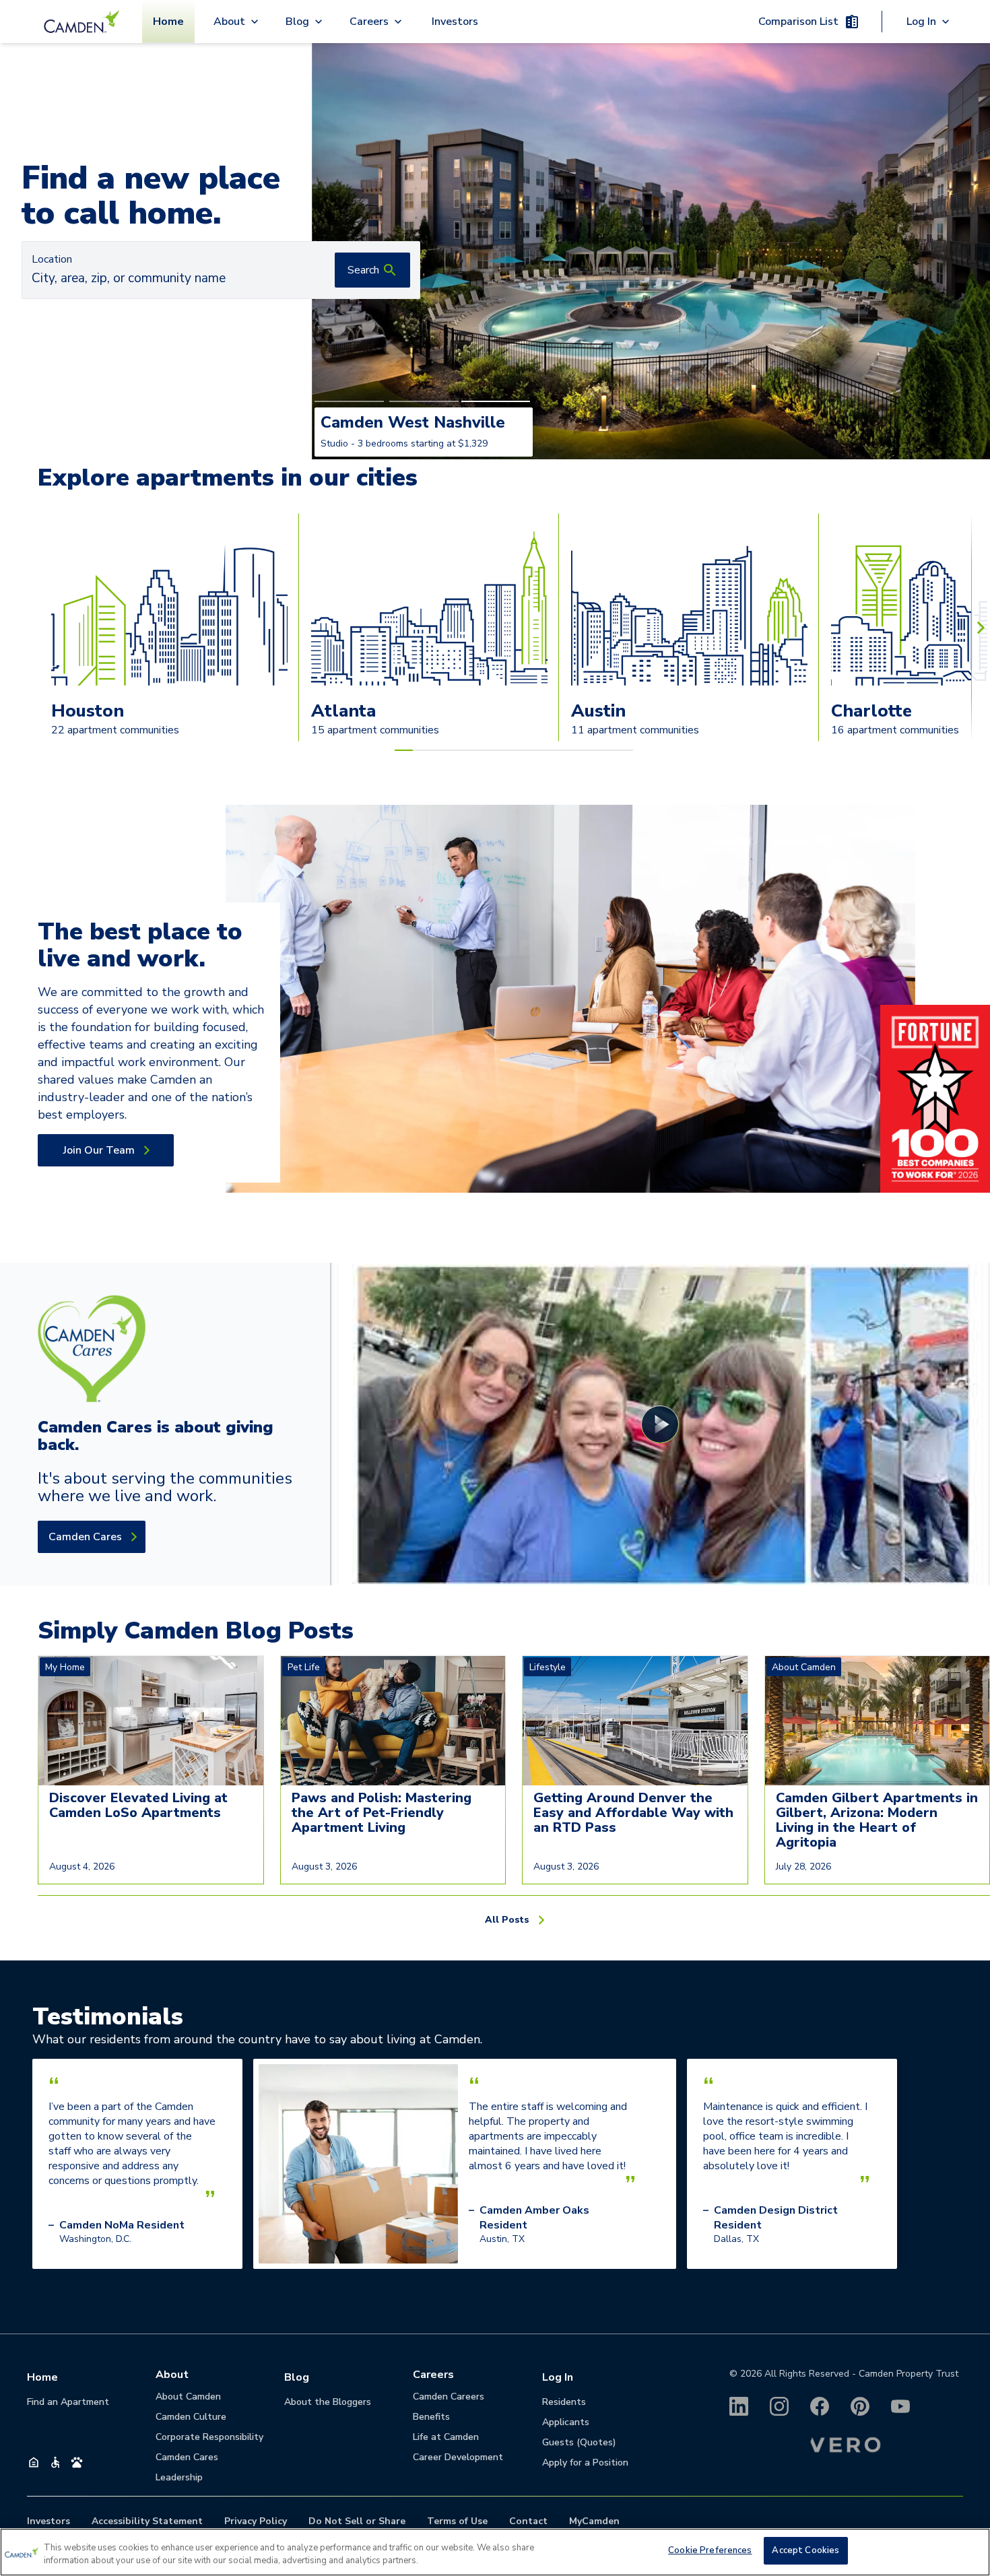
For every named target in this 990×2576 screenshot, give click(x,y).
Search (363, 270)
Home (168, 22)
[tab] (349, 401)
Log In (558, 2377)
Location (52, 259)
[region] (495, 2552)
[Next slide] (981, 627)
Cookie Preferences (710, 2550)
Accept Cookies (805, 2550)
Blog (297, 2377)
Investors (455, 22)
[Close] (968, 2550)
